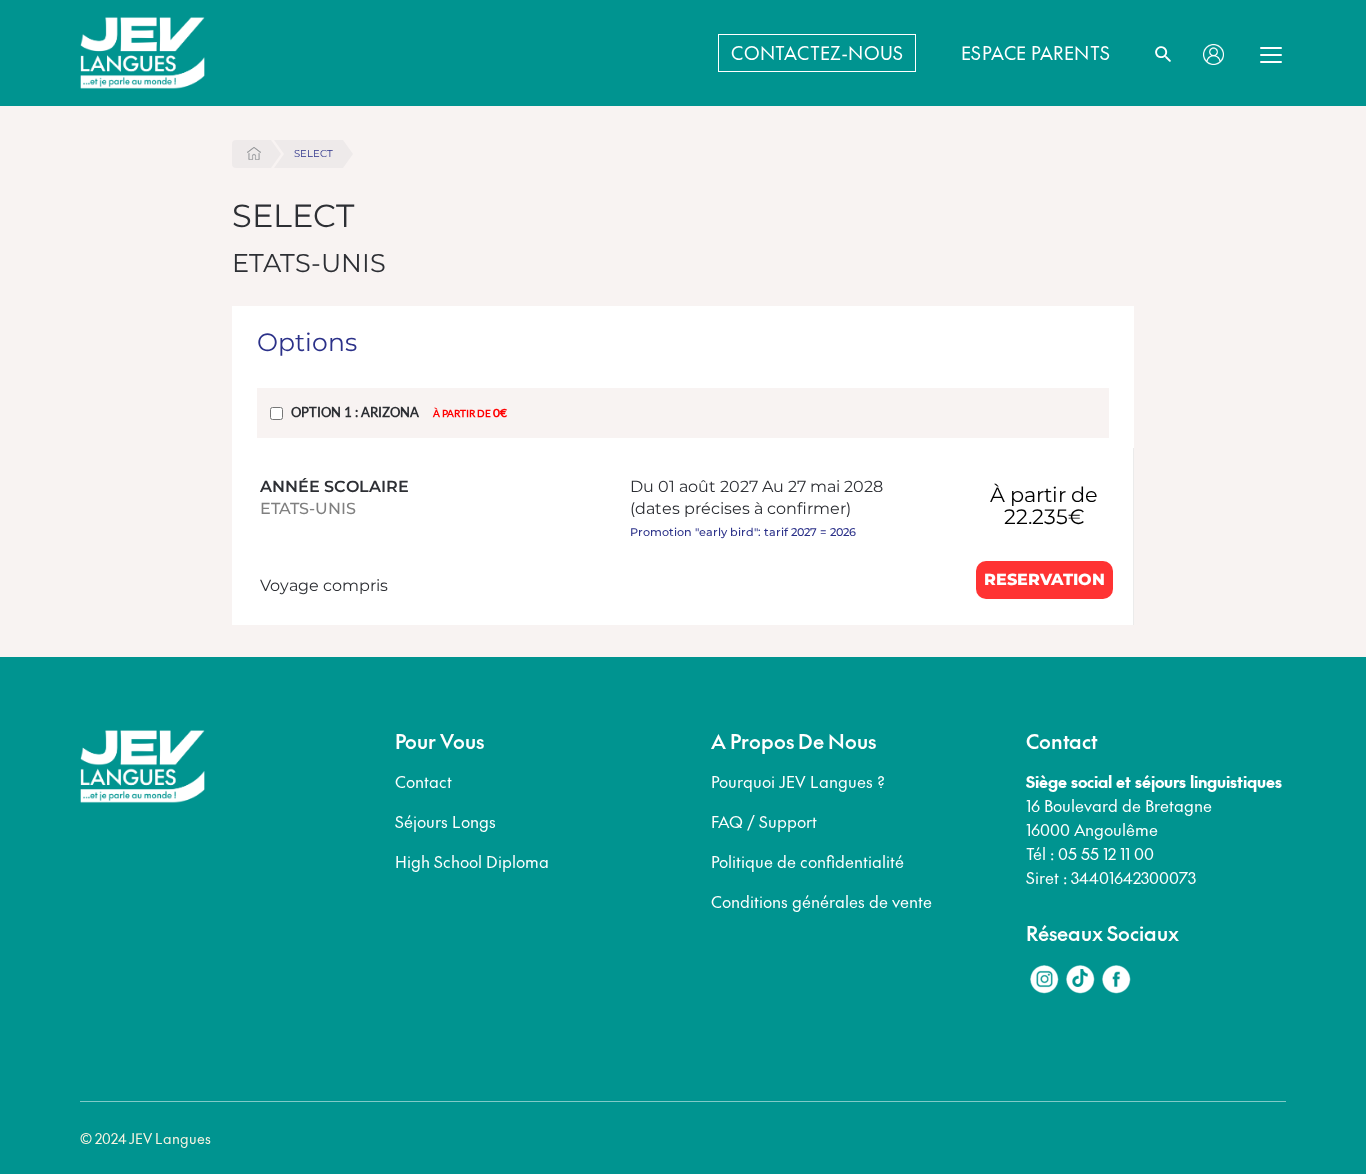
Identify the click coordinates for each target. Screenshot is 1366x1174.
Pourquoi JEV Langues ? (798, 781)
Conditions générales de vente (821, 901)
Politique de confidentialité (807, 861)
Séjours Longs (445, 821)
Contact (423, 781)
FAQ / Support (764, 821)
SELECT (313, 153)
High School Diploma (472, 861)
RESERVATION (1044, 579)
